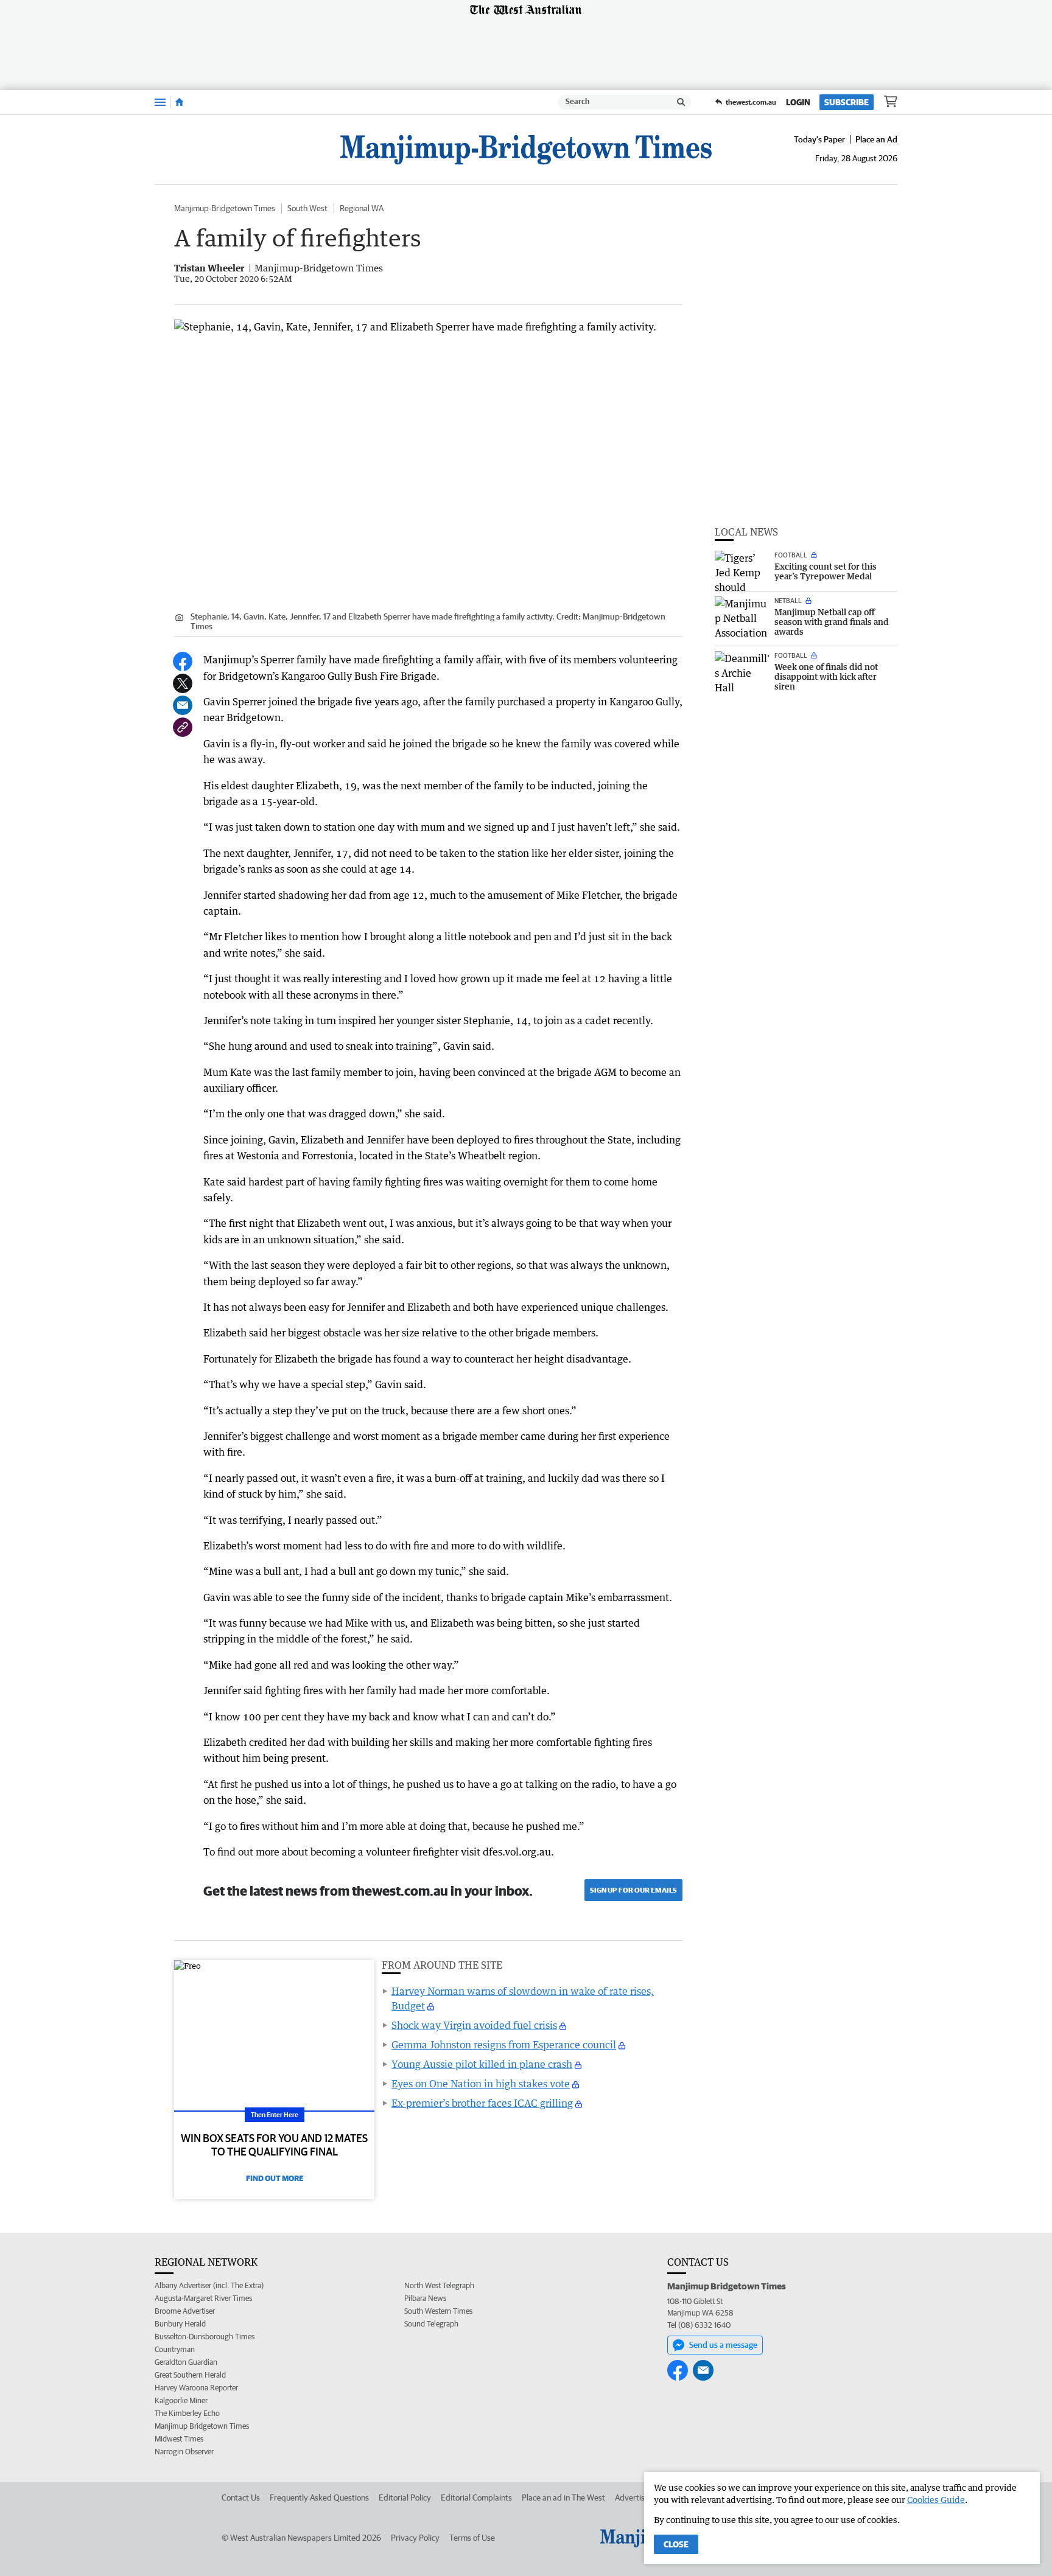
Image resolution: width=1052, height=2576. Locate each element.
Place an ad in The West (563, 2497)
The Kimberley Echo (187, 2413)
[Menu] (160, 102)
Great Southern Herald (190, 2375)
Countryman (175, 2349)
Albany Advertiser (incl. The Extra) (209, 2285)
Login (798, 102)
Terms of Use (472, 2538)
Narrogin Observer (184, 2452)
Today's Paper (819, 139)
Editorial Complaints (476, 2497)
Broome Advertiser (185, 2311)
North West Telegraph (439, 2285)
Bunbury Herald (180, 2324)
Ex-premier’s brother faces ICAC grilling (482, 2103)
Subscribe (847, 102)
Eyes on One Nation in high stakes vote (481, 2084)
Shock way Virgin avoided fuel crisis (474, 2025)
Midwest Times (179, 2439)
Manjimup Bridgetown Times (202, 2426)
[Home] (179, 102)
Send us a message (723, 2345)
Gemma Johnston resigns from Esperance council (504, 2045)
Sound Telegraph (431, 2324)
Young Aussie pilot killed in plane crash (482, 2064)
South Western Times (438, 2311)
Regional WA (362, 208)
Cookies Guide (936, 2500)
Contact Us (241, 2497)
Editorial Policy (405, 2497)
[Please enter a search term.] (681, 102)
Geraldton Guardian (186, 2362)
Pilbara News (425, 2298)
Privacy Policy (415, 2538)
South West (307, 208)
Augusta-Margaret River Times (203, 2298)
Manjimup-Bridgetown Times (225, 208)
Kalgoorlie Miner (181, 2400)
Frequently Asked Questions (319, 2497)
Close (676, 2544)
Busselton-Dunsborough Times (205, 2337)
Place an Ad (876, 139)
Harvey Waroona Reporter (196, 2388)
